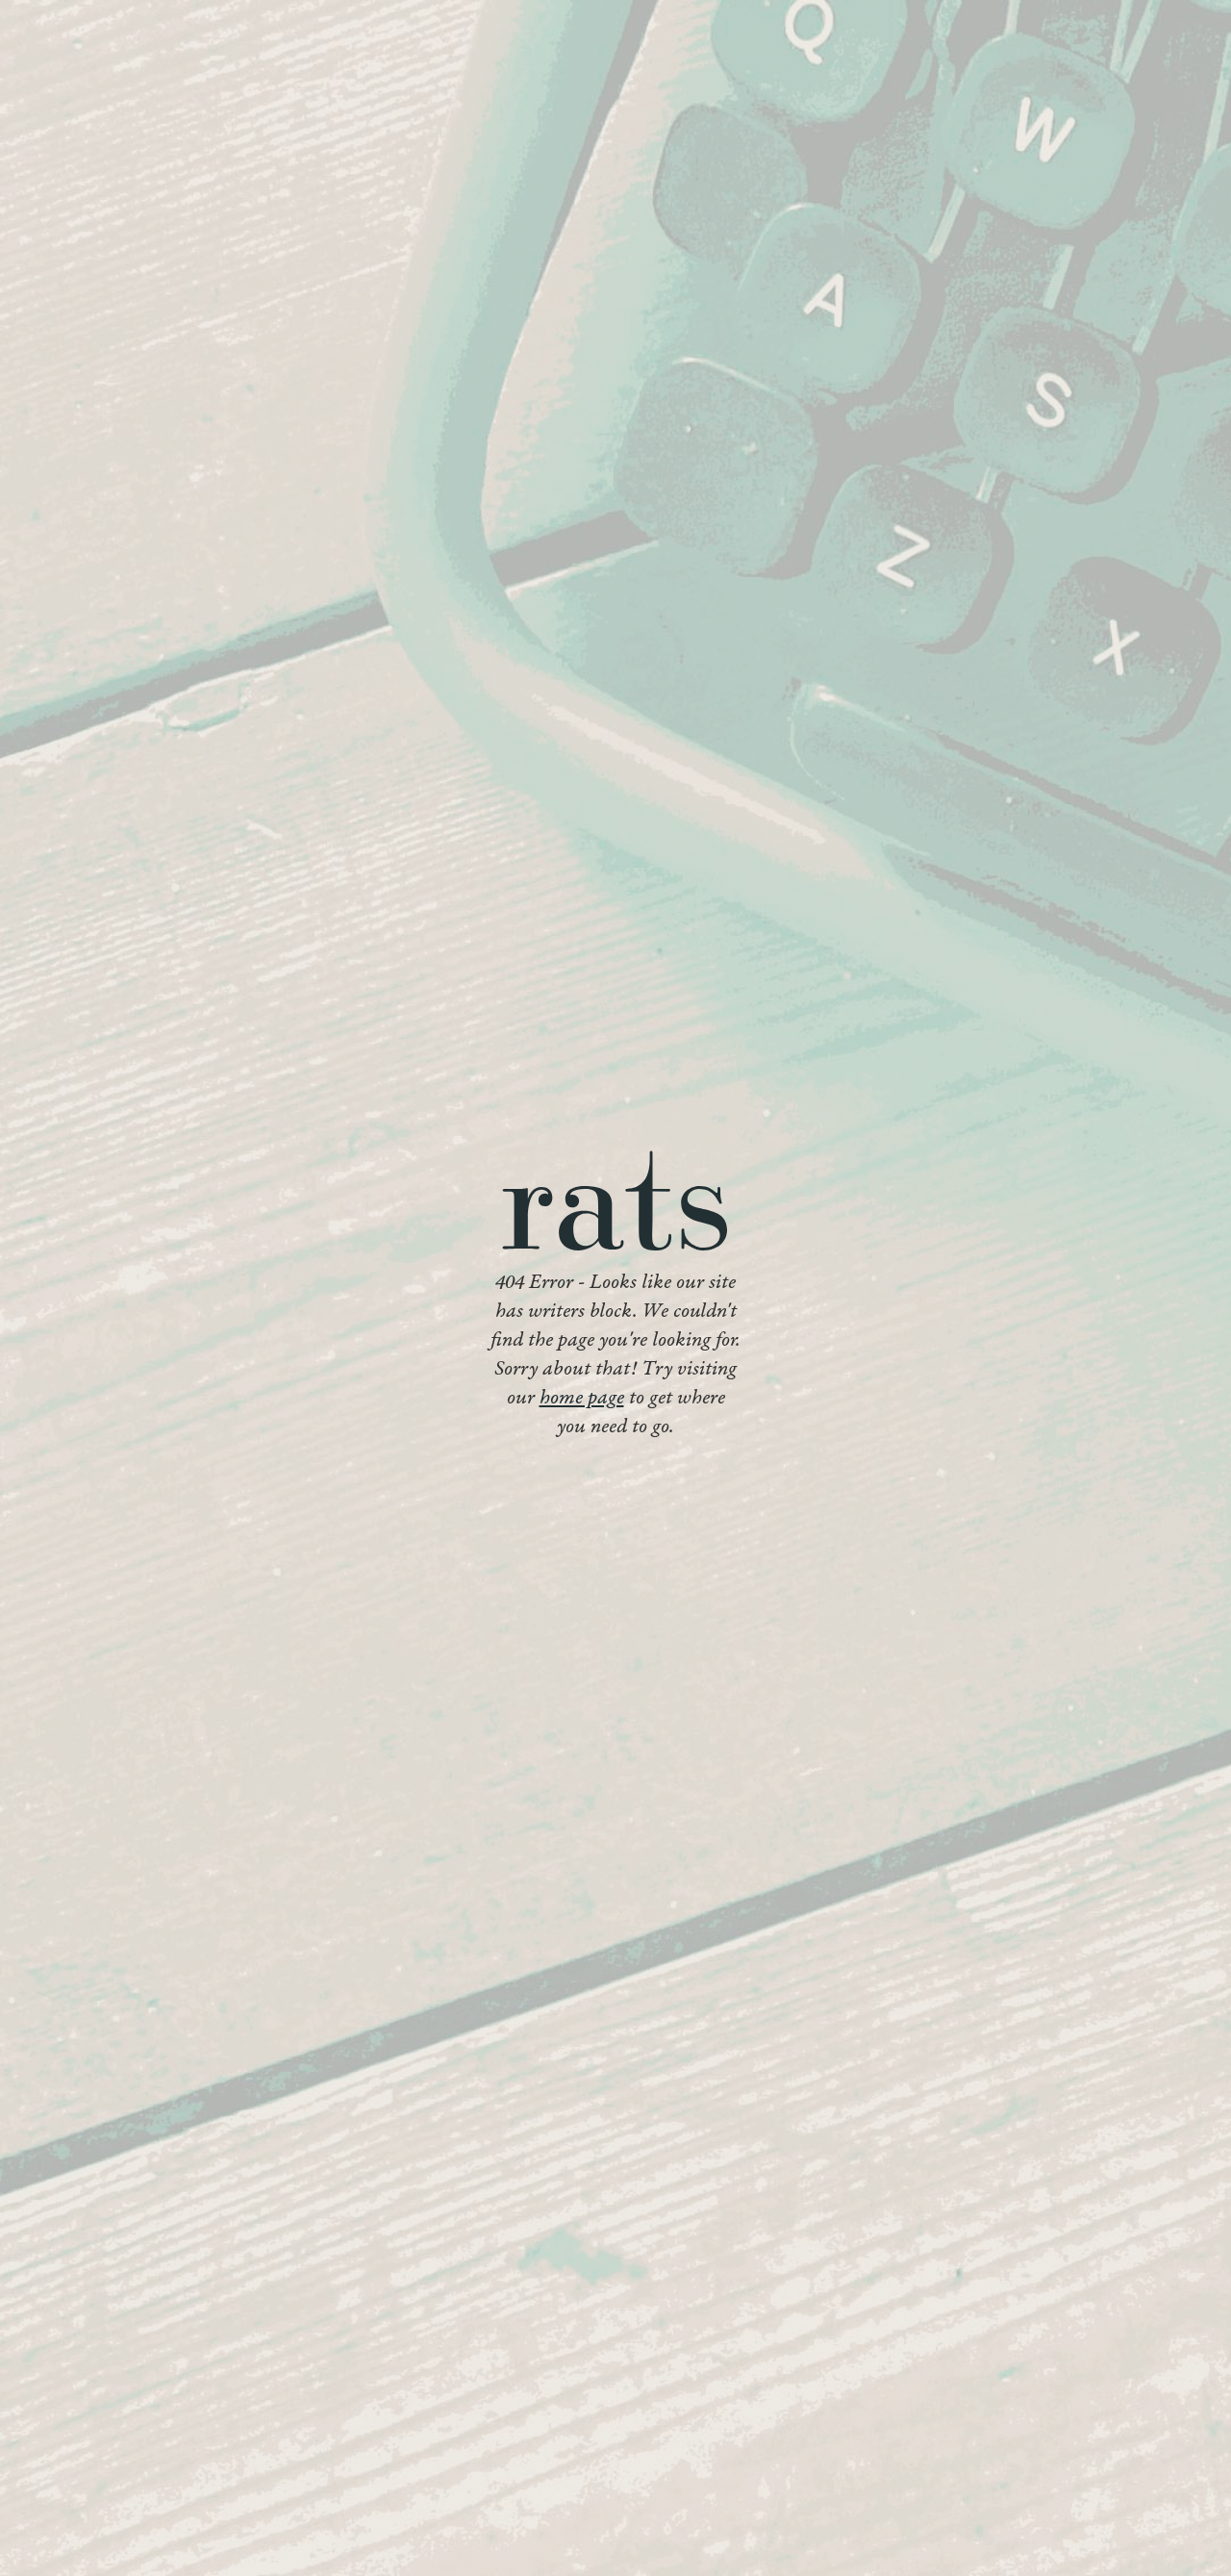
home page (582, 1398)
